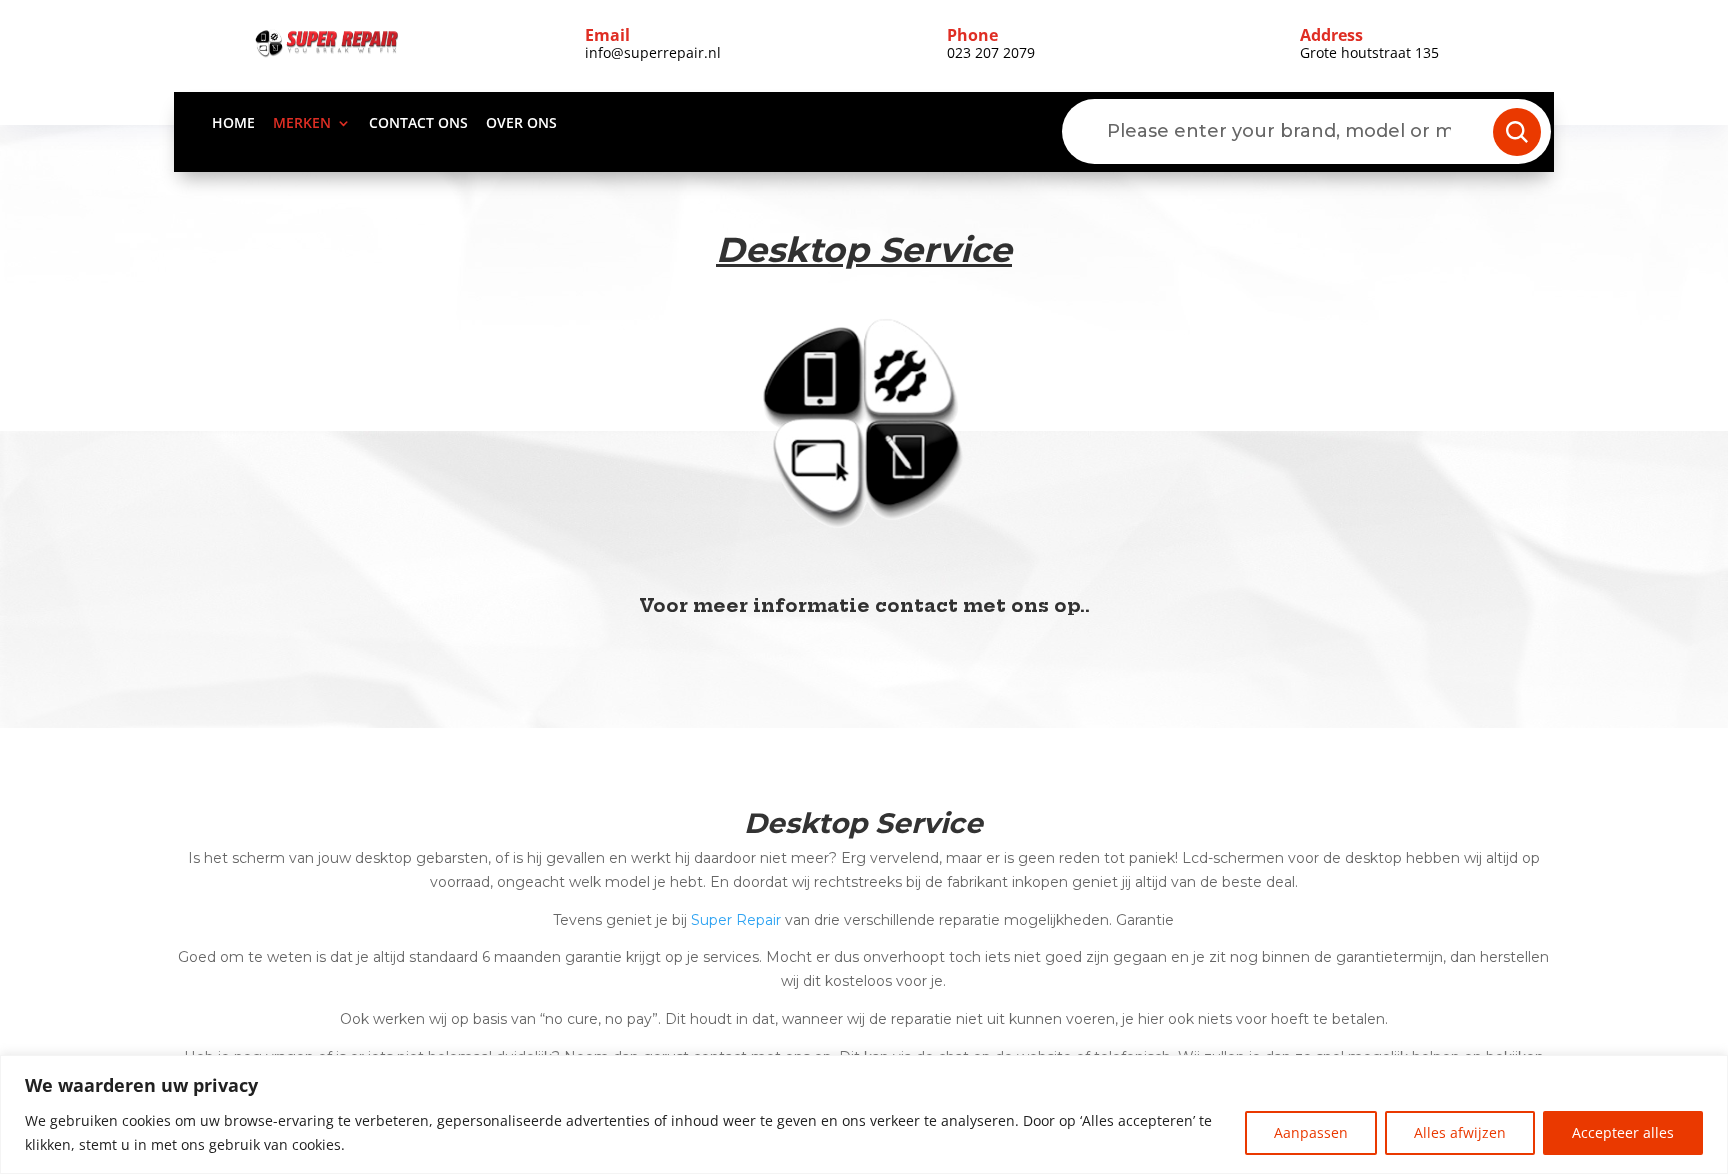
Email (607, 35)
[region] (864, 1114)
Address (1331, 35)
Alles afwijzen (1460, 1132)
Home (233, 124)
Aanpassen (1311, 1132)
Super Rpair (736, 920)
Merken (302, 124)
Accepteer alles (1623, 1132)
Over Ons (521, 124)
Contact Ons (418, 124)
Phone (972, 35)
